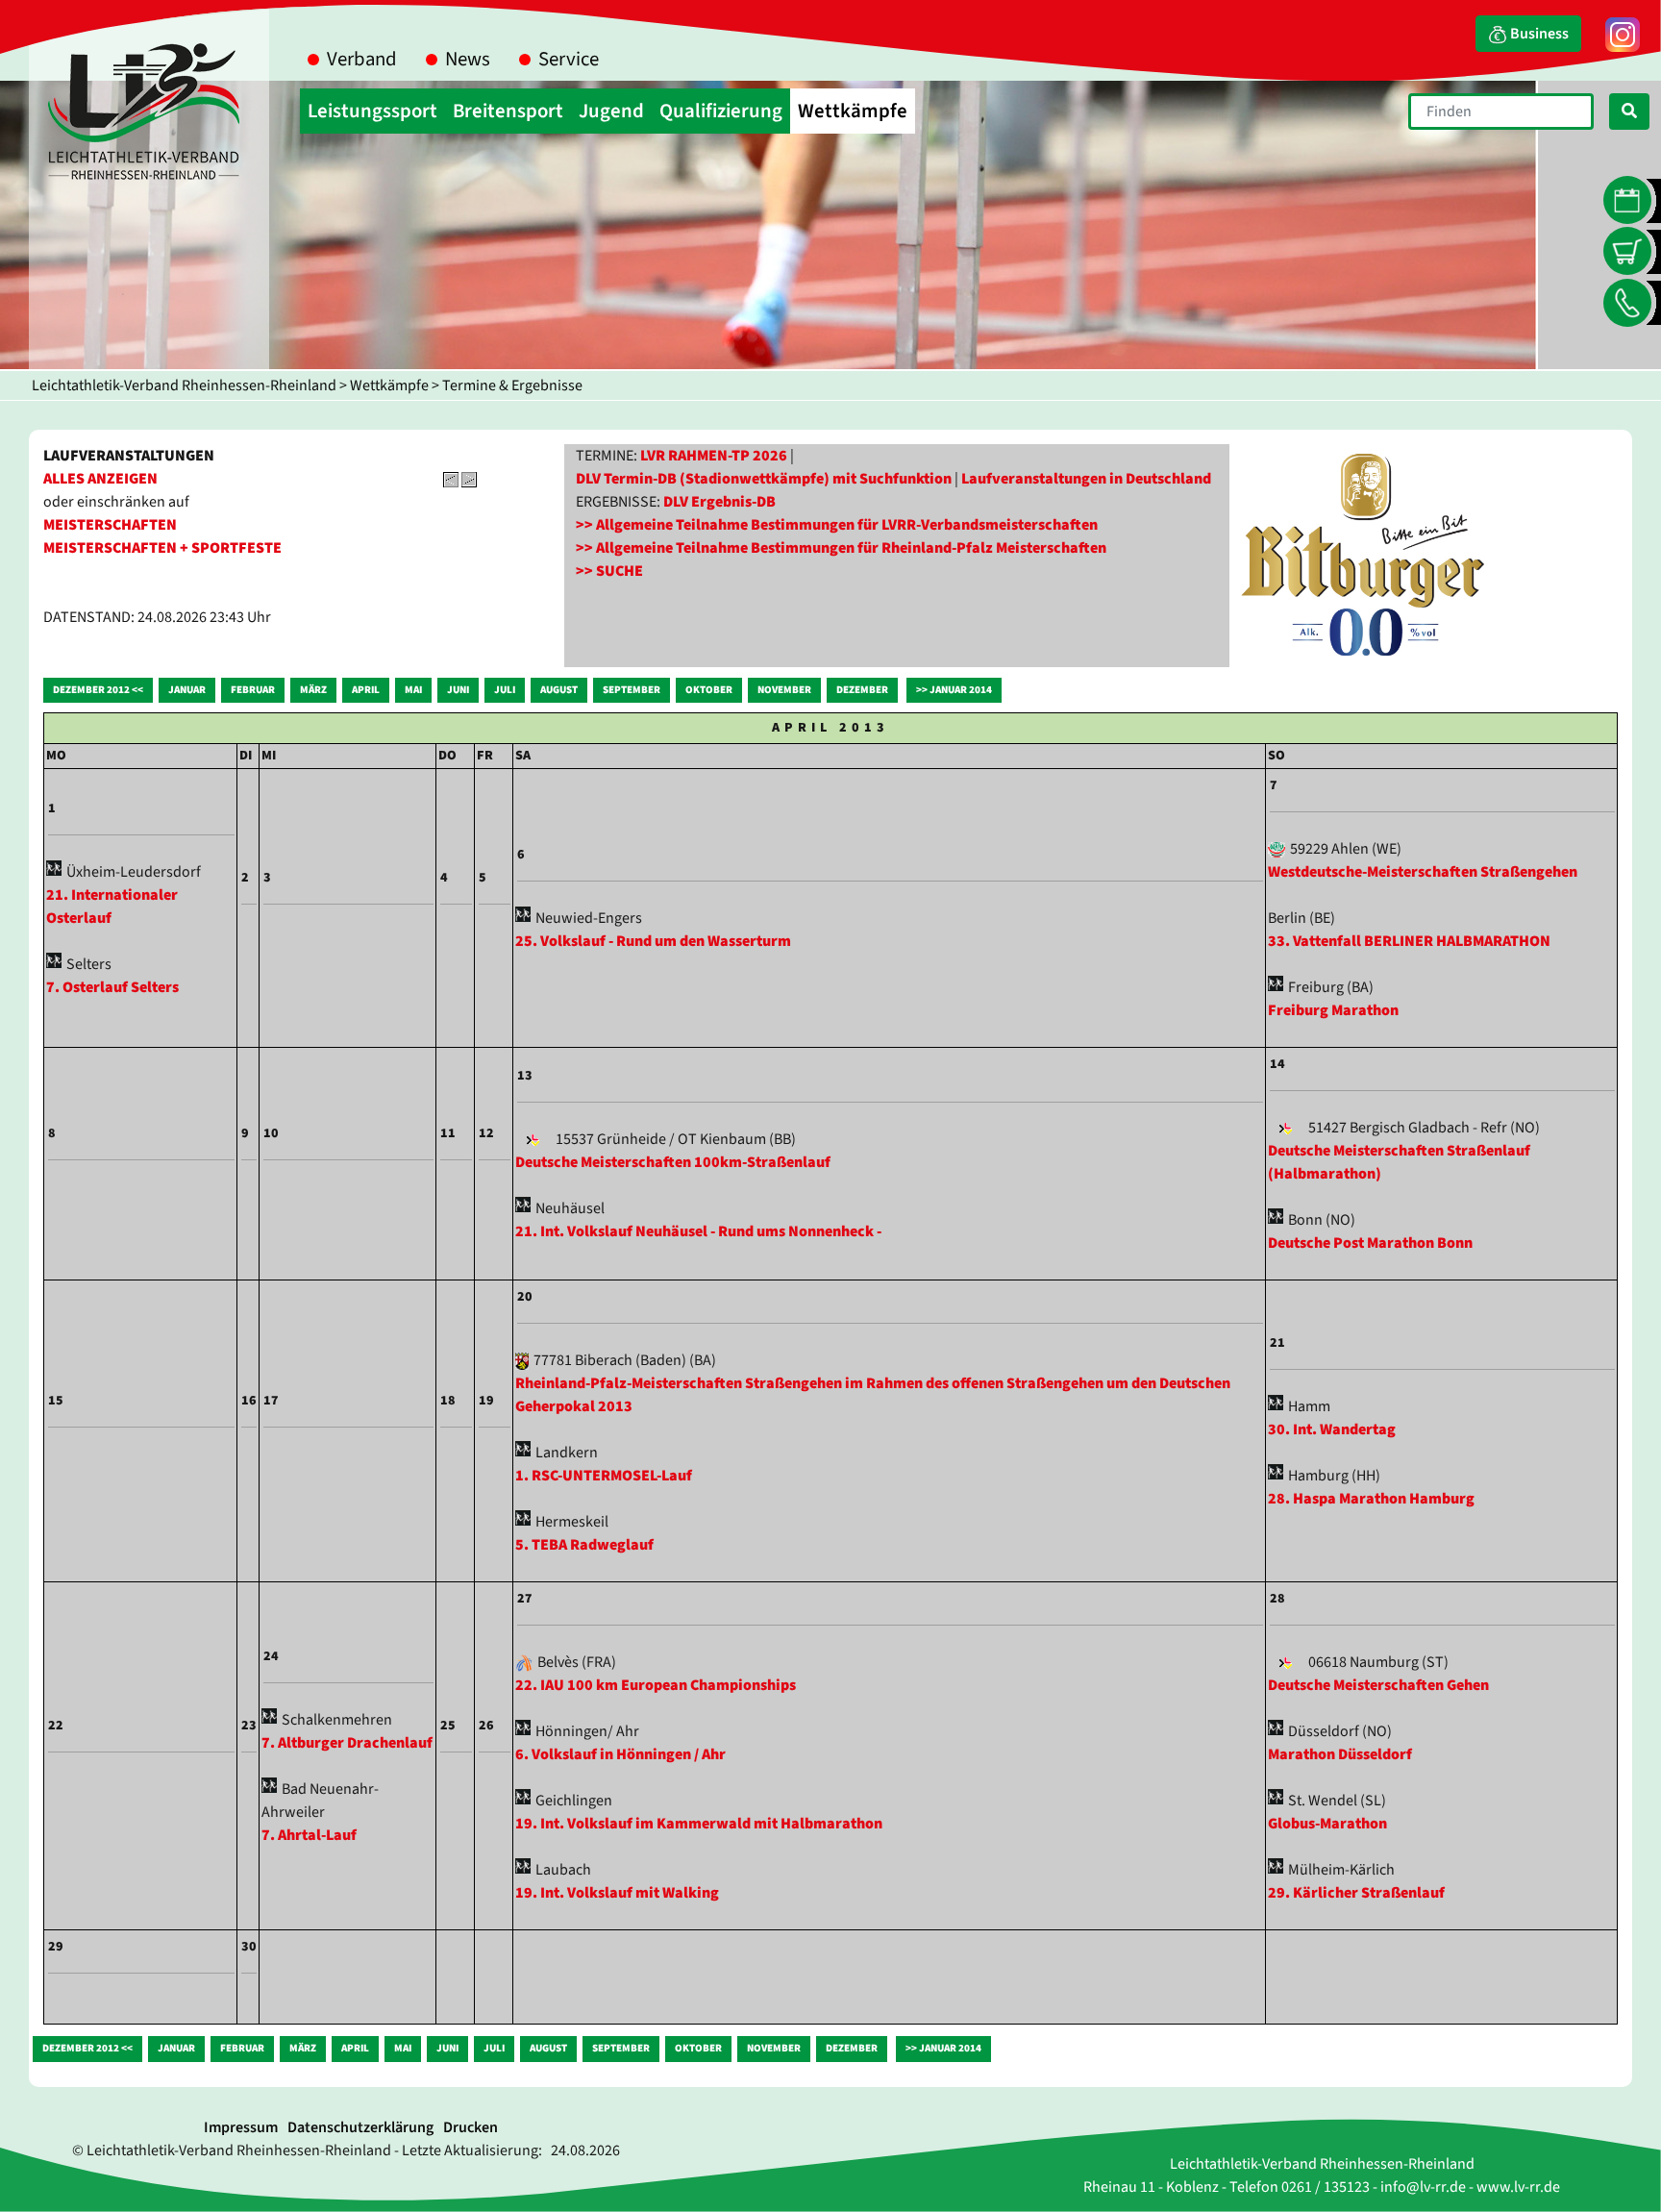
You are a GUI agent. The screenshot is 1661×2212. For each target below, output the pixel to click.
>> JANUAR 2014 (954, 690)
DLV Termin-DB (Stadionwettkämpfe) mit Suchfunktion (764, 479)
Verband (362, 59)
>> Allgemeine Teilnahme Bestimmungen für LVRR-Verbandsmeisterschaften (837, 525)
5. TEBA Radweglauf (584, 1545)
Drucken (471, 2127)
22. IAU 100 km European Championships (656, 1685)
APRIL (366, 690)
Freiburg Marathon (1333, 1010)
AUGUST (559, 690)
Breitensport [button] (508, 111)
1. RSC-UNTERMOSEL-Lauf (604, 1476)
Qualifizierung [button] (721, 111)
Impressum (241, 2127)
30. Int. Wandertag (1332, 1429)
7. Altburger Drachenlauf (347, 1743)
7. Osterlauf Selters (112, 987)
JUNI (458, 690)
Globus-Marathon (1327, 1824)
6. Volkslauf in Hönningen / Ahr (620, 1754)
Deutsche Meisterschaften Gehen (1378, 1685)
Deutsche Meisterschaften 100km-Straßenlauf (673, 1162)
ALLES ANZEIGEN (100, 479)
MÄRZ (313, 690)
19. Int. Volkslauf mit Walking (617, 1893)
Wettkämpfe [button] (853, 111)
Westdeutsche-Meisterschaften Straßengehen (1423, 872)
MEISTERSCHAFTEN (110, 525)
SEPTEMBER (632, 690)
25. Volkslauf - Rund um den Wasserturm (653, 941)
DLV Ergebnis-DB (719, 502)
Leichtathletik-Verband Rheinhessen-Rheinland (184, 385)
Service (569, 59)
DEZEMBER (862, 690)
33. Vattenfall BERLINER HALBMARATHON (1409, 941)
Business (1538, 34)
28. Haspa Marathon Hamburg (1371, 1499)
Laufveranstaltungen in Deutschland (1086, 479)
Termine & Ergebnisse (512, 385)
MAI (413, 690)
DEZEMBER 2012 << (98, 690)
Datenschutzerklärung (360, 2127)
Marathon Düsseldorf (1340, 1754)
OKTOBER (709, 690)
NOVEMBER (784, 690)
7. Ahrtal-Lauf (309, 1835)
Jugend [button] (611, 111)
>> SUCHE (609, 571)
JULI (505, 690)
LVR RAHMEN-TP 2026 (714, 456)
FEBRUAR (253, 690)
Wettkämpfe (389, 385)
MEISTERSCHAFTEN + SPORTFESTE (162, 548)
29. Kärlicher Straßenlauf (1356, 1893)
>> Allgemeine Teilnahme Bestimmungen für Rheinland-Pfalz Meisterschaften (841, 548)
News (468, 59)
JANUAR (187, 690)
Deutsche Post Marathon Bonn (1370, 1243)
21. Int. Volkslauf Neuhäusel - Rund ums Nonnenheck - (698, 1231)
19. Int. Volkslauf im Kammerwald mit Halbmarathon (699, 1824)
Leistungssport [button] (372, 111)
